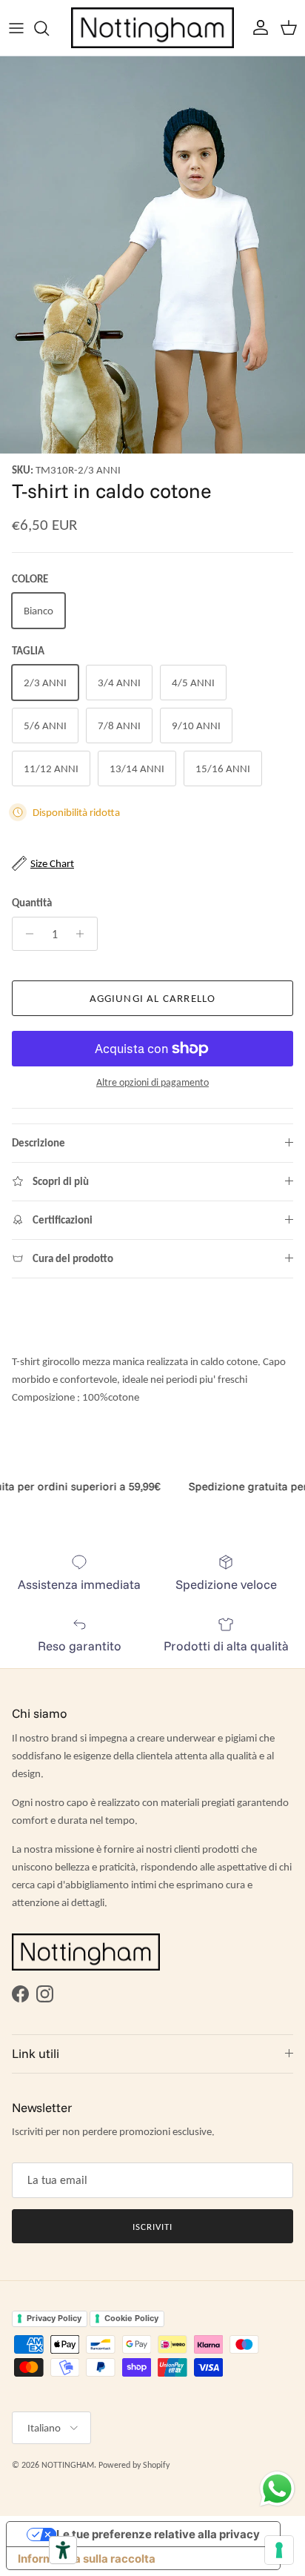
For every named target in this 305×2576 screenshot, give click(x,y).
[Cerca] (49, 28)
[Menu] (16, 28)
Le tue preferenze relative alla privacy (158, 2534)
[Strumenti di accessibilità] (63, 2550)
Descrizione (38, 1143)
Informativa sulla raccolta (87, 2559)
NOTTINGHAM (68, 2465)
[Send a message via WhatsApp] (277, 2489)
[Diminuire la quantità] (26, 934)
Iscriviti (152, 2227)
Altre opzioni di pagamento (152, 1083)
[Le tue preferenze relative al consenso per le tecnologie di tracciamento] (279, 2550)
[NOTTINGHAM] (152, 28)
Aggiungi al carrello (153, 998)
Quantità (32, 903)
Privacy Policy (54, 2318)
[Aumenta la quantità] (84, 934)
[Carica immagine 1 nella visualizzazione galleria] (152, 255)
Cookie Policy (131, 2318)
